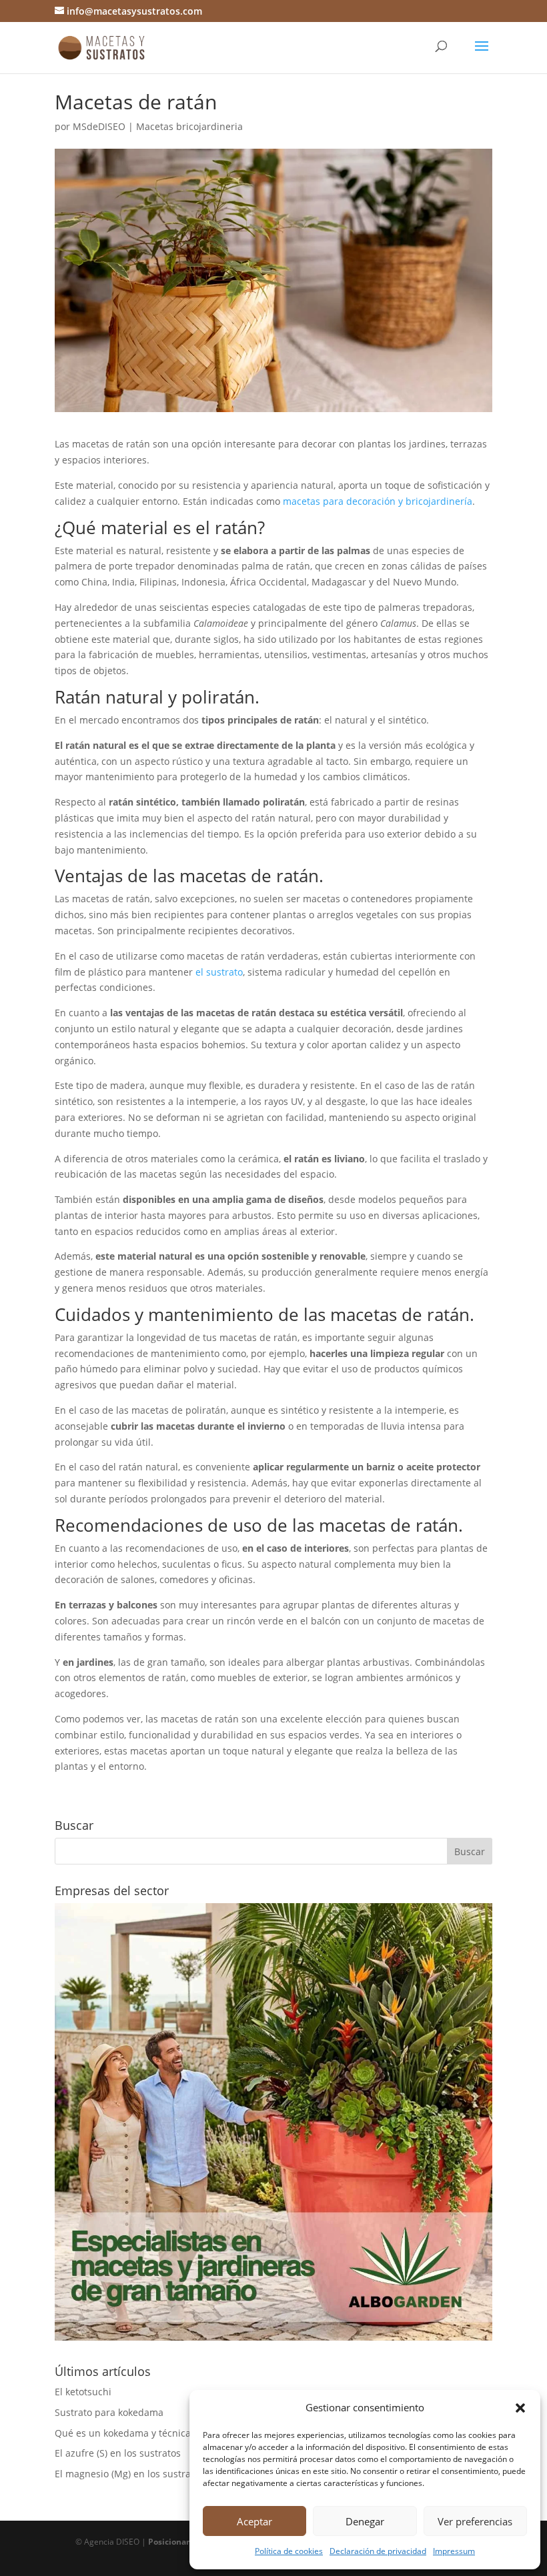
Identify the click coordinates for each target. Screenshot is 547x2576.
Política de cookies (289, 2551)
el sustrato (219, 972)
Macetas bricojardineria (189, 126)
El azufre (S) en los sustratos (118, 2453)
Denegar (365, 2521)
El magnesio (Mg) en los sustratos (129, 2474)
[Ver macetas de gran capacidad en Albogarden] (273, 2337)
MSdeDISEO (99, 126)
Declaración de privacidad (378, 2551)
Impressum (454, 2551)
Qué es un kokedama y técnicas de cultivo (148, 2433)
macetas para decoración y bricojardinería (378, 501)
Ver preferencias (475, 2521)
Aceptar (254, 2521)
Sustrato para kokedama (109, 2412)
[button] (520, 2408)
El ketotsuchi (83, 2392)
